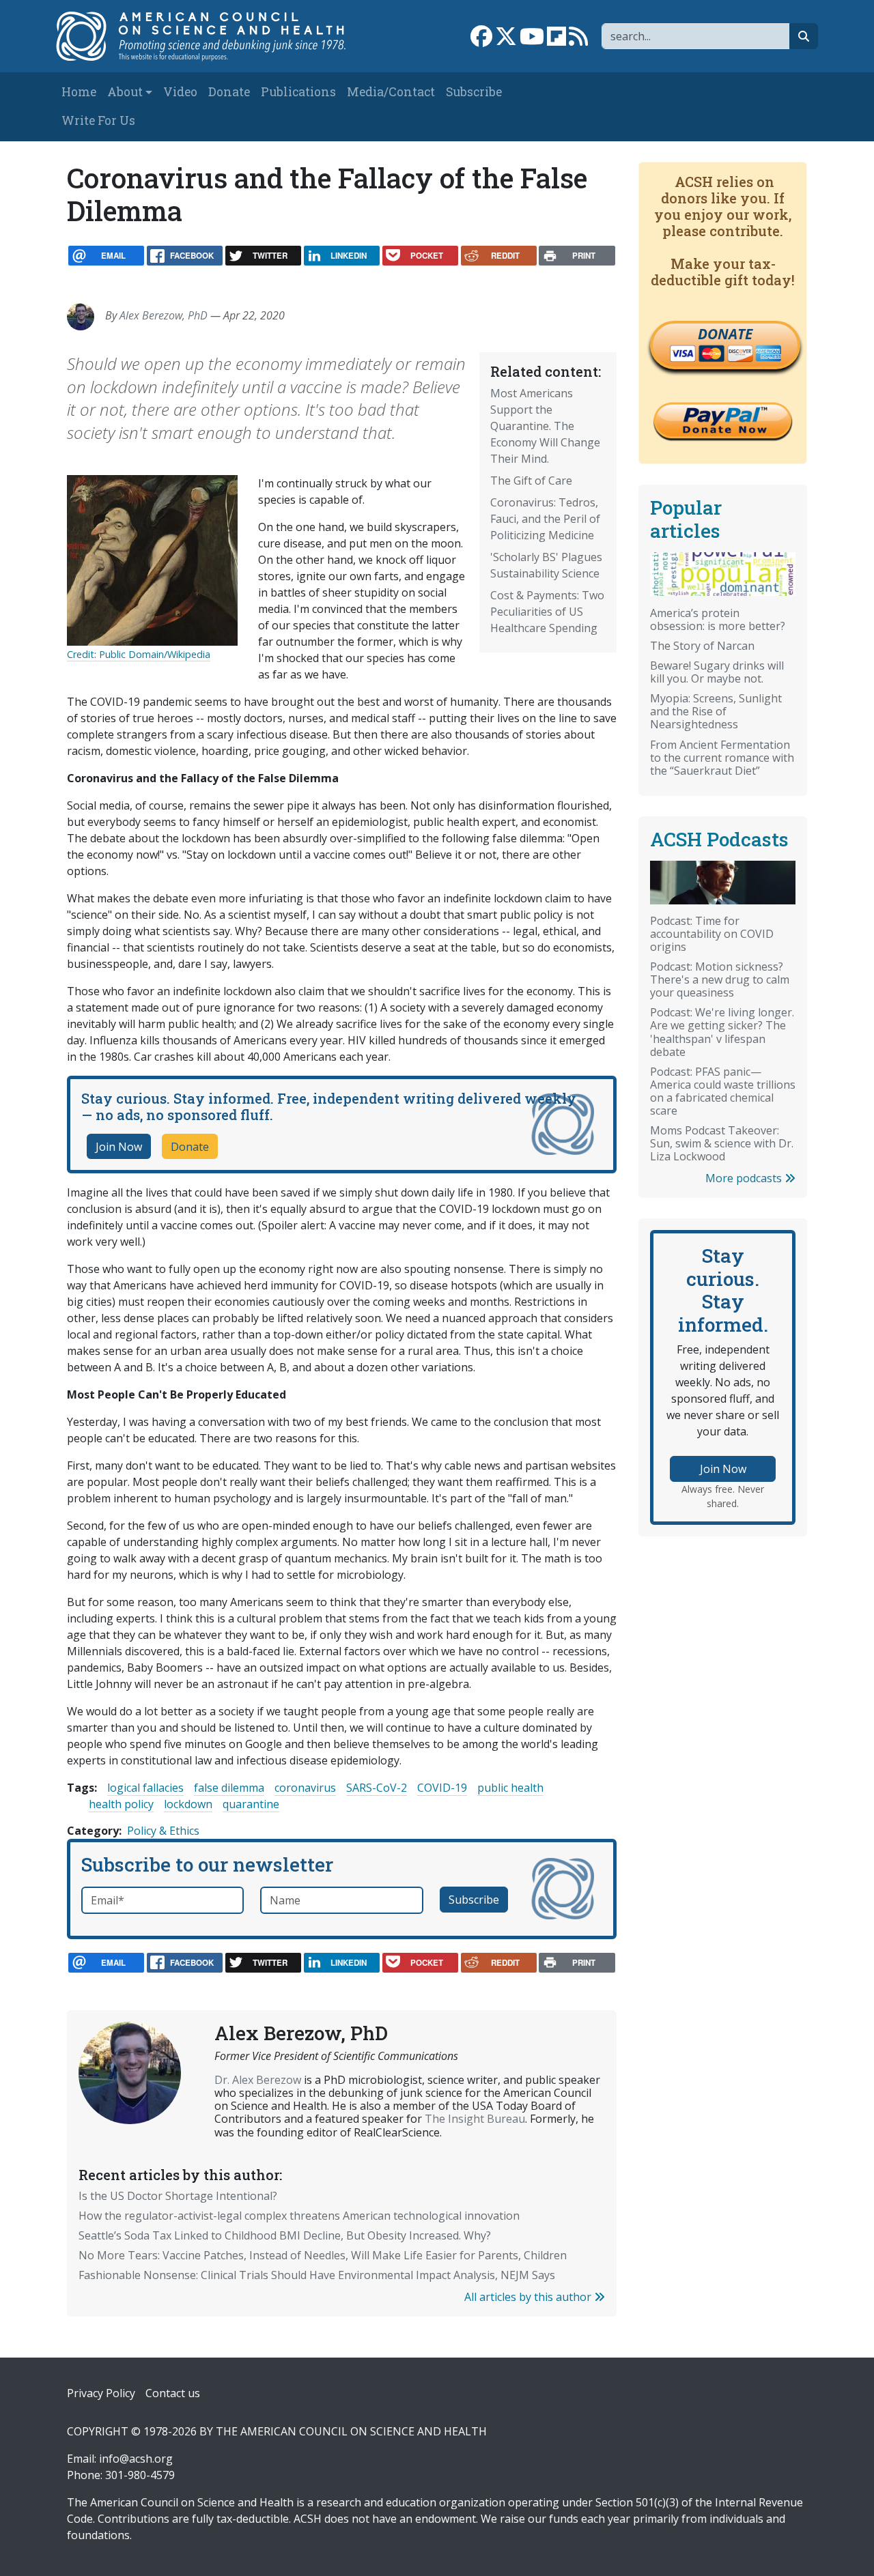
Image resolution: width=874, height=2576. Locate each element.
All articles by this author (529, 2297)
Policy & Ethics (163, 1831)
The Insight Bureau (475, 2119)
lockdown (188, 1804)
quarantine (251, 1804)
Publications (298, 92)
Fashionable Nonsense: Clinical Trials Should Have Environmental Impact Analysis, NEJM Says (317, 2275)
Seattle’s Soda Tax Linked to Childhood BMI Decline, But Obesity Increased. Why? (285, 2235)
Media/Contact (391, 92)
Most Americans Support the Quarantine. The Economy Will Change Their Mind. (545, 426)
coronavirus (305, 1788)
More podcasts (745, 1178)
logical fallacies (145, 1788)
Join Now (119, 1147)
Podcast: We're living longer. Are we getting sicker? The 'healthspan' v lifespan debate (722, 1032)
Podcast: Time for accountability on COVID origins (712, 934)
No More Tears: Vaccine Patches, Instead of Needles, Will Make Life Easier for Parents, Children (323, 2255)
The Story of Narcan (702, 646)
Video (180, 92)
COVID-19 (442, 1788)
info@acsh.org (136, 2459)
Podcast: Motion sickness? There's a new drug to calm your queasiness (720, 979)
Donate (229, 92)
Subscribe (474, 92)
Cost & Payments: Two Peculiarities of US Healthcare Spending (547, 612)
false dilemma (229, 1788)
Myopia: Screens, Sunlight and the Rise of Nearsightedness (716, 711)
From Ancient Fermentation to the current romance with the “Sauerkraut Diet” (722, 758)
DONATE (725, 334)
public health (510, 1788)
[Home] (209, 36)
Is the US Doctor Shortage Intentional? (178, 2196)
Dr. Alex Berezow (258, 2080)
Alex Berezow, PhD (164, 315)
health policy (121, 1804)
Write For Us (98, 120)
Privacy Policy (101, 2393)
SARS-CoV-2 (377, 1788)
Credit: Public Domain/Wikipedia (139, 654)
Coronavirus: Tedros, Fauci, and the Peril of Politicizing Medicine (545, 519)
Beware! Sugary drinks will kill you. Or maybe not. (717, 672)
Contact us (173, 2393)
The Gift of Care (531, 481)
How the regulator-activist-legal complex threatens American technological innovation (299, 2216)
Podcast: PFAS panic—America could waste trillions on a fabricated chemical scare (723, 1091)
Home (79, 92)
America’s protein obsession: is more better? (718, 619)
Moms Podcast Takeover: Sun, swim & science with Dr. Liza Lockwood (722, 1143)
